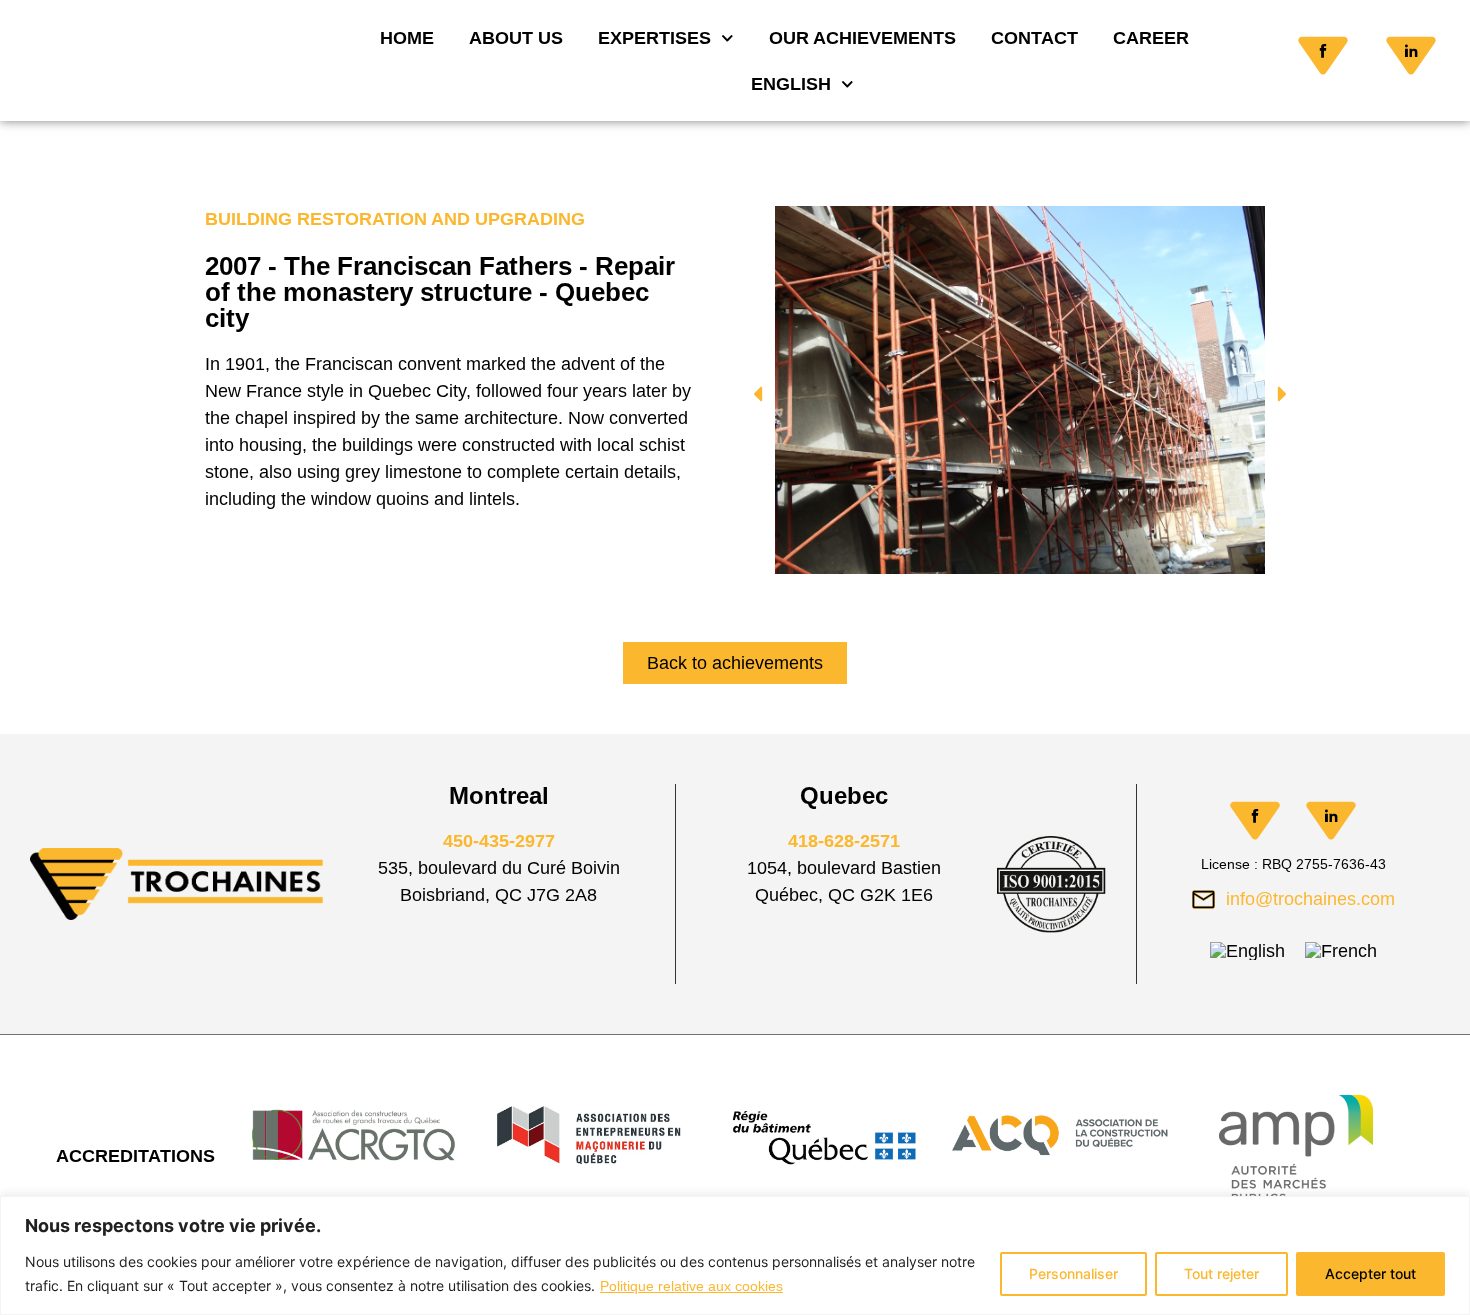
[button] (757, 394)
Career (1151, 38)
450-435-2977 (499, 841)
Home (408, 38)
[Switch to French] (1341, 951)
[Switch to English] (1247, 951)
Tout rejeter (1221, 1273)
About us (517, 38)
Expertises (655, 38)
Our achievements (862, 38)
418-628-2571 (844, 841)
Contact (1034, 38)
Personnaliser (1073, 1273)
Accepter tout (1370, 1273)
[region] (735, 1255)
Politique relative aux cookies (691, 1286)
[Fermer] (1449, 1213)
